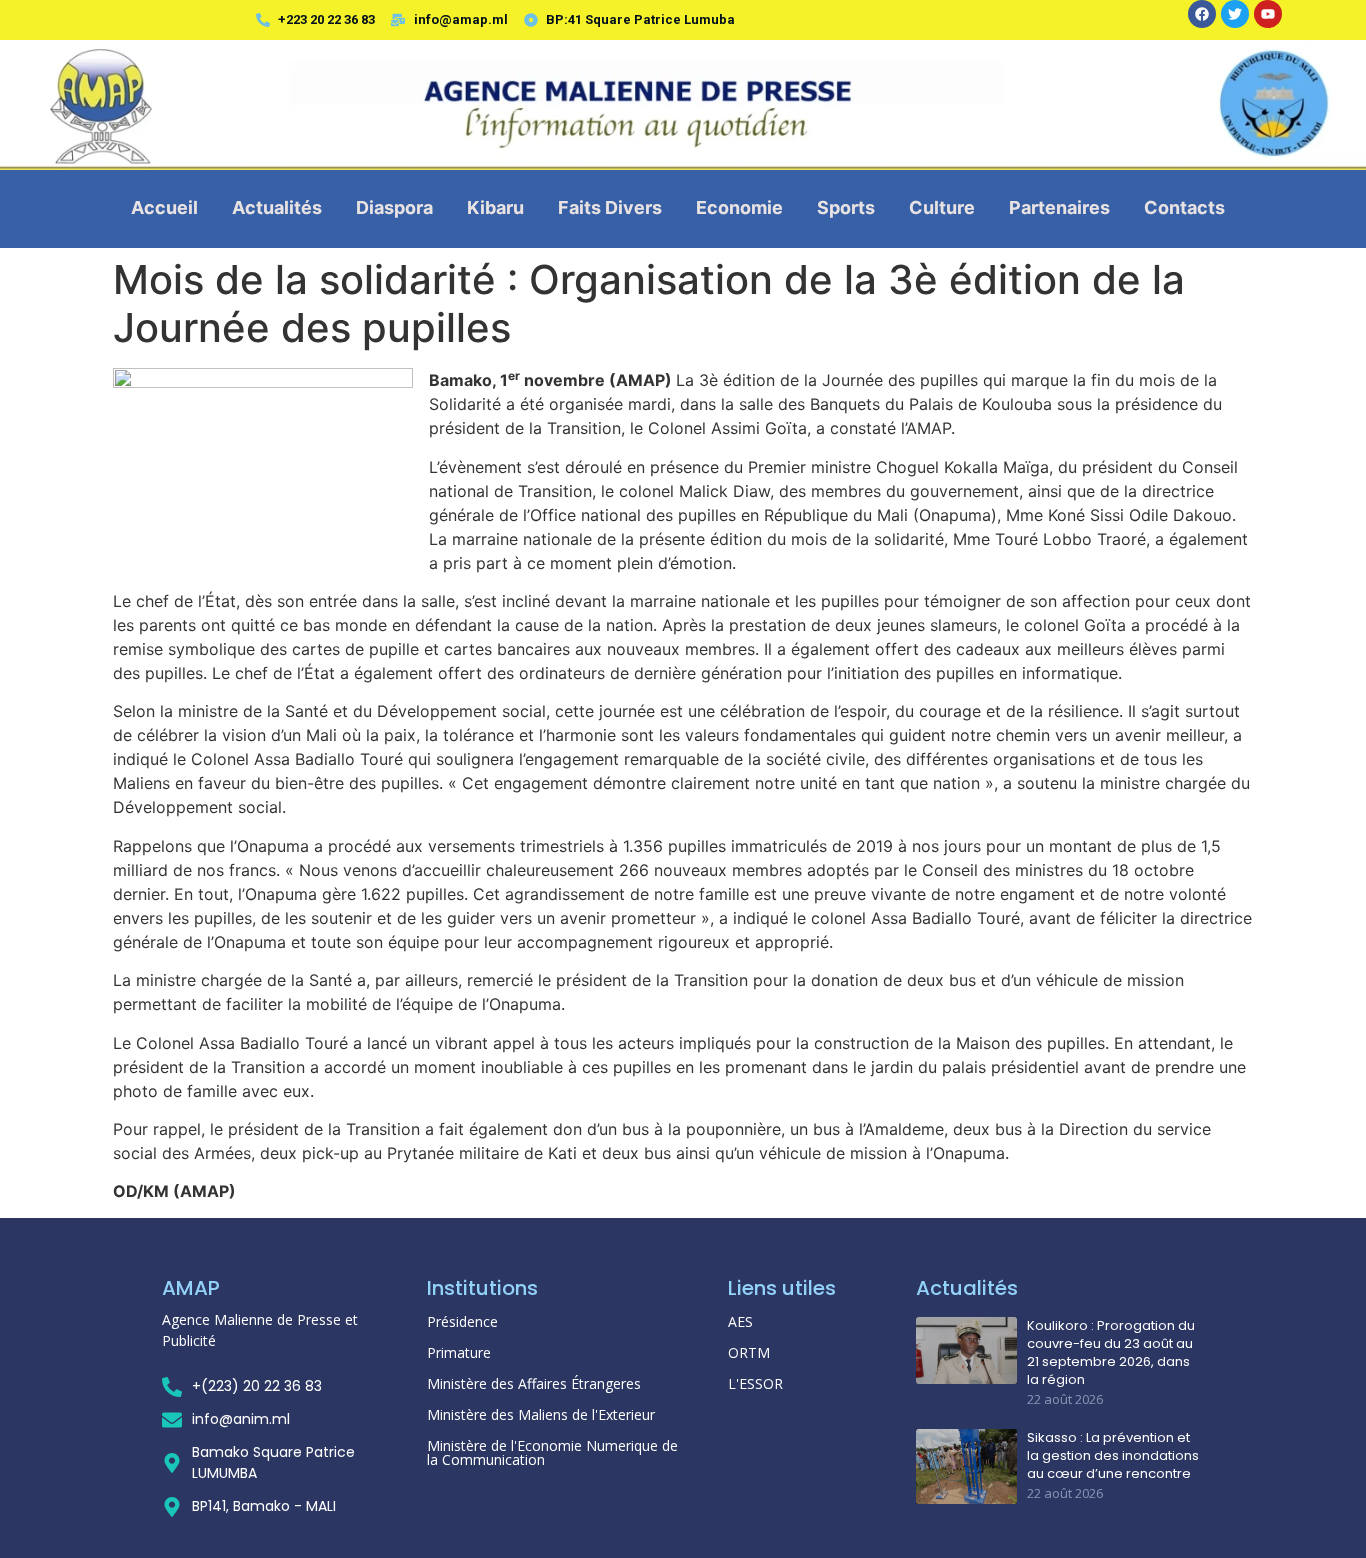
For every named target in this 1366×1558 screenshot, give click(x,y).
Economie (739, 207)
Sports (846, 207)
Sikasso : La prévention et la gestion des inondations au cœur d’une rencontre (1113, 1456)
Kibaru (495, 207)
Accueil (164, 207)
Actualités (277, 207)
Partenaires (1059, 207)
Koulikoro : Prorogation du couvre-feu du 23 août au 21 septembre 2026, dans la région (1111, 1353)
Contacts (1184, 207)
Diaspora (394, 207)
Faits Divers (610, 207)
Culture (942, 207)
